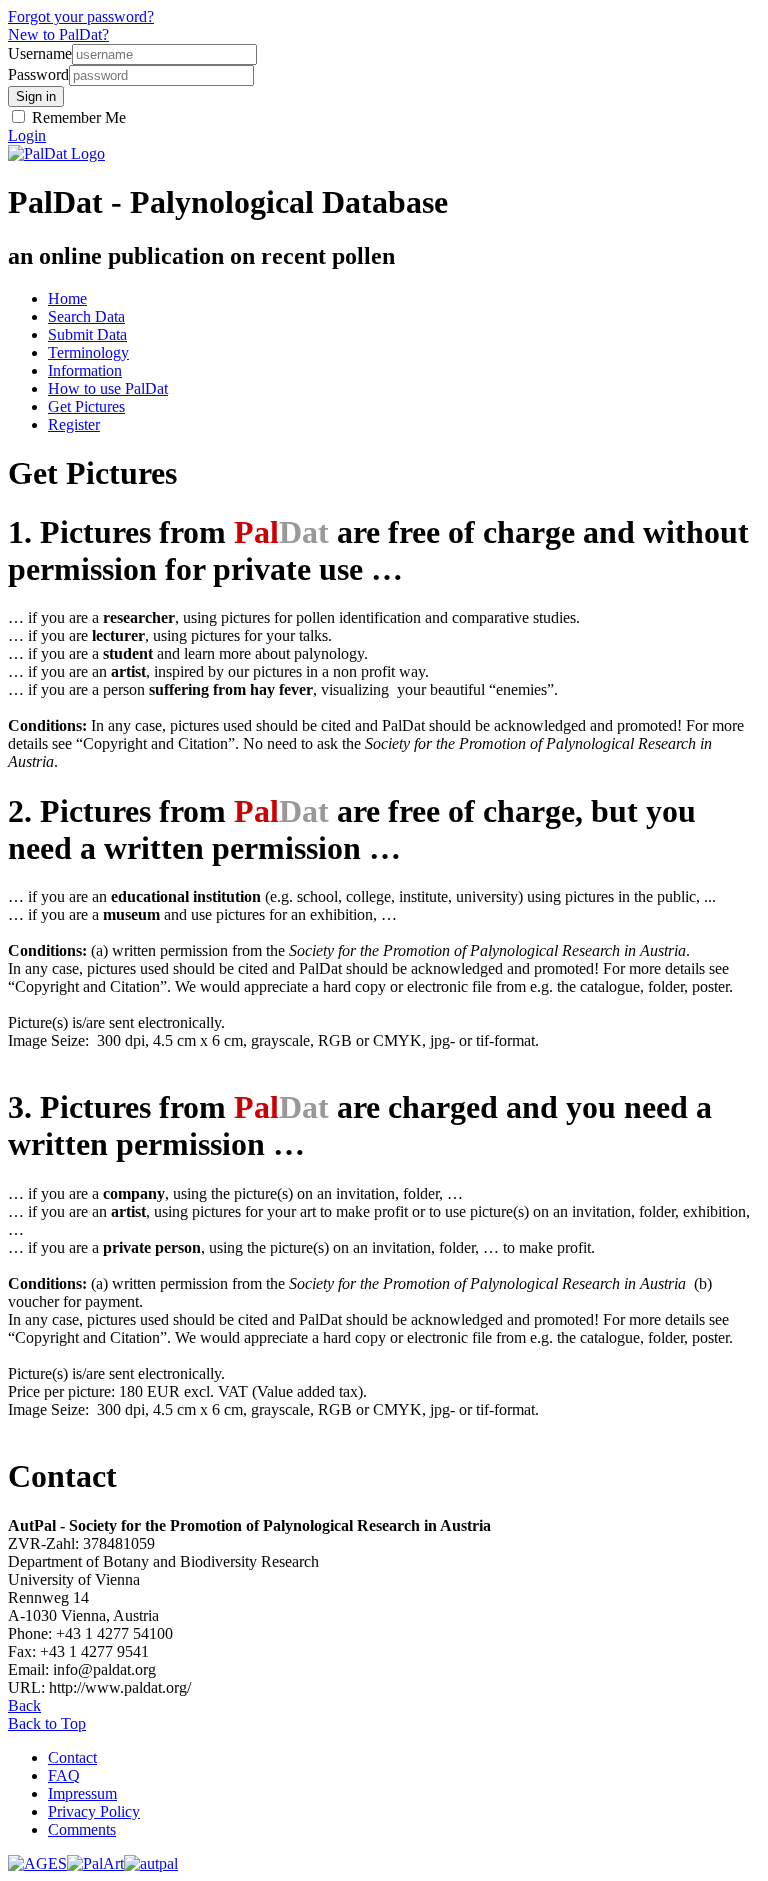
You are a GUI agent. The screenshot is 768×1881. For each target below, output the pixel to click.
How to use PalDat (108, 388)
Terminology (88, 352)
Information (85, 370)
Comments (82, 1829)
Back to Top (47, 1723)
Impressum (82, 1793)
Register (74, 424)
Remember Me (77, 117)
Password (38, 74)
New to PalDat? (58, 34)
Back (24, 1705)
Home (67, 298)
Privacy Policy (94, 1811)
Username (40, 53)
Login (27, 135)
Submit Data (87, 334)
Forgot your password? (81, 16)
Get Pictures (86, 406)
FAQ (64, 1775)
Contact (72, 1757)
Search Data (86, 316)
